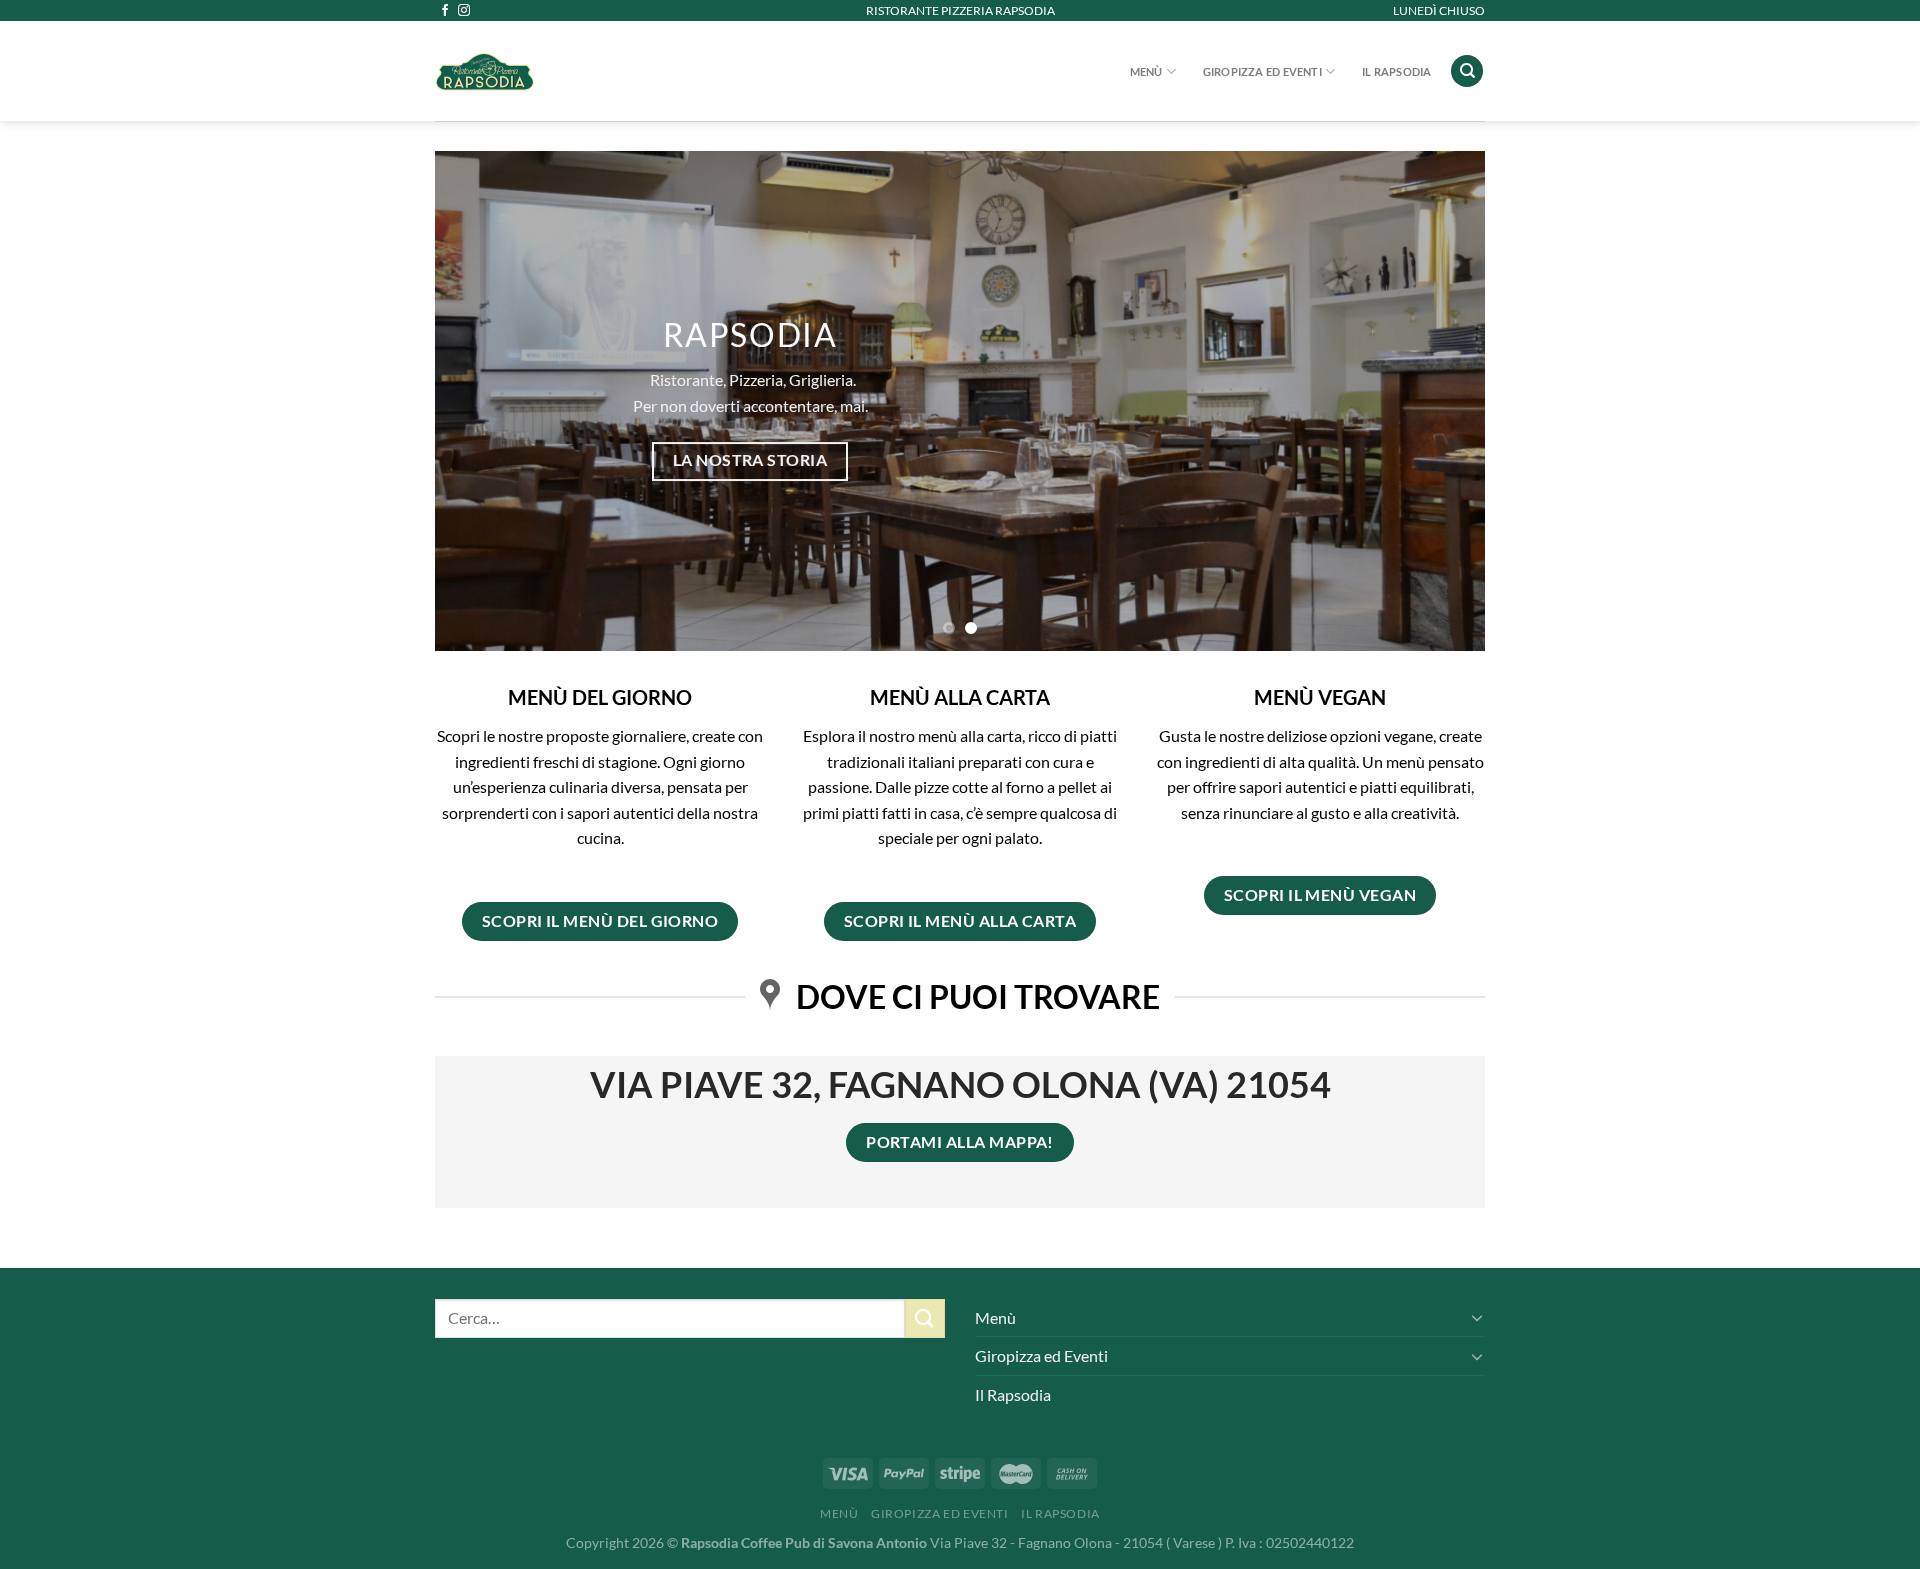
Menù (1146, 71)
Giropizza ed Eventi (1262, 71)
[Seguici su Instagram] (464, 11)
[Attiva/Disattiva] (1477, 1317)
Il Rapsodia (1396, 71)
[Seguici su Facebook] (445, 11)
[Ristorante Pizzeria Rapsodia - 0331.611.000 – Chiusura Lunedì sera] (590, 71)
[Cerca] (1467, 71)
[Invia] (925, 1318)
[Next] (1439, 401)
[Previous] (481, 401)
